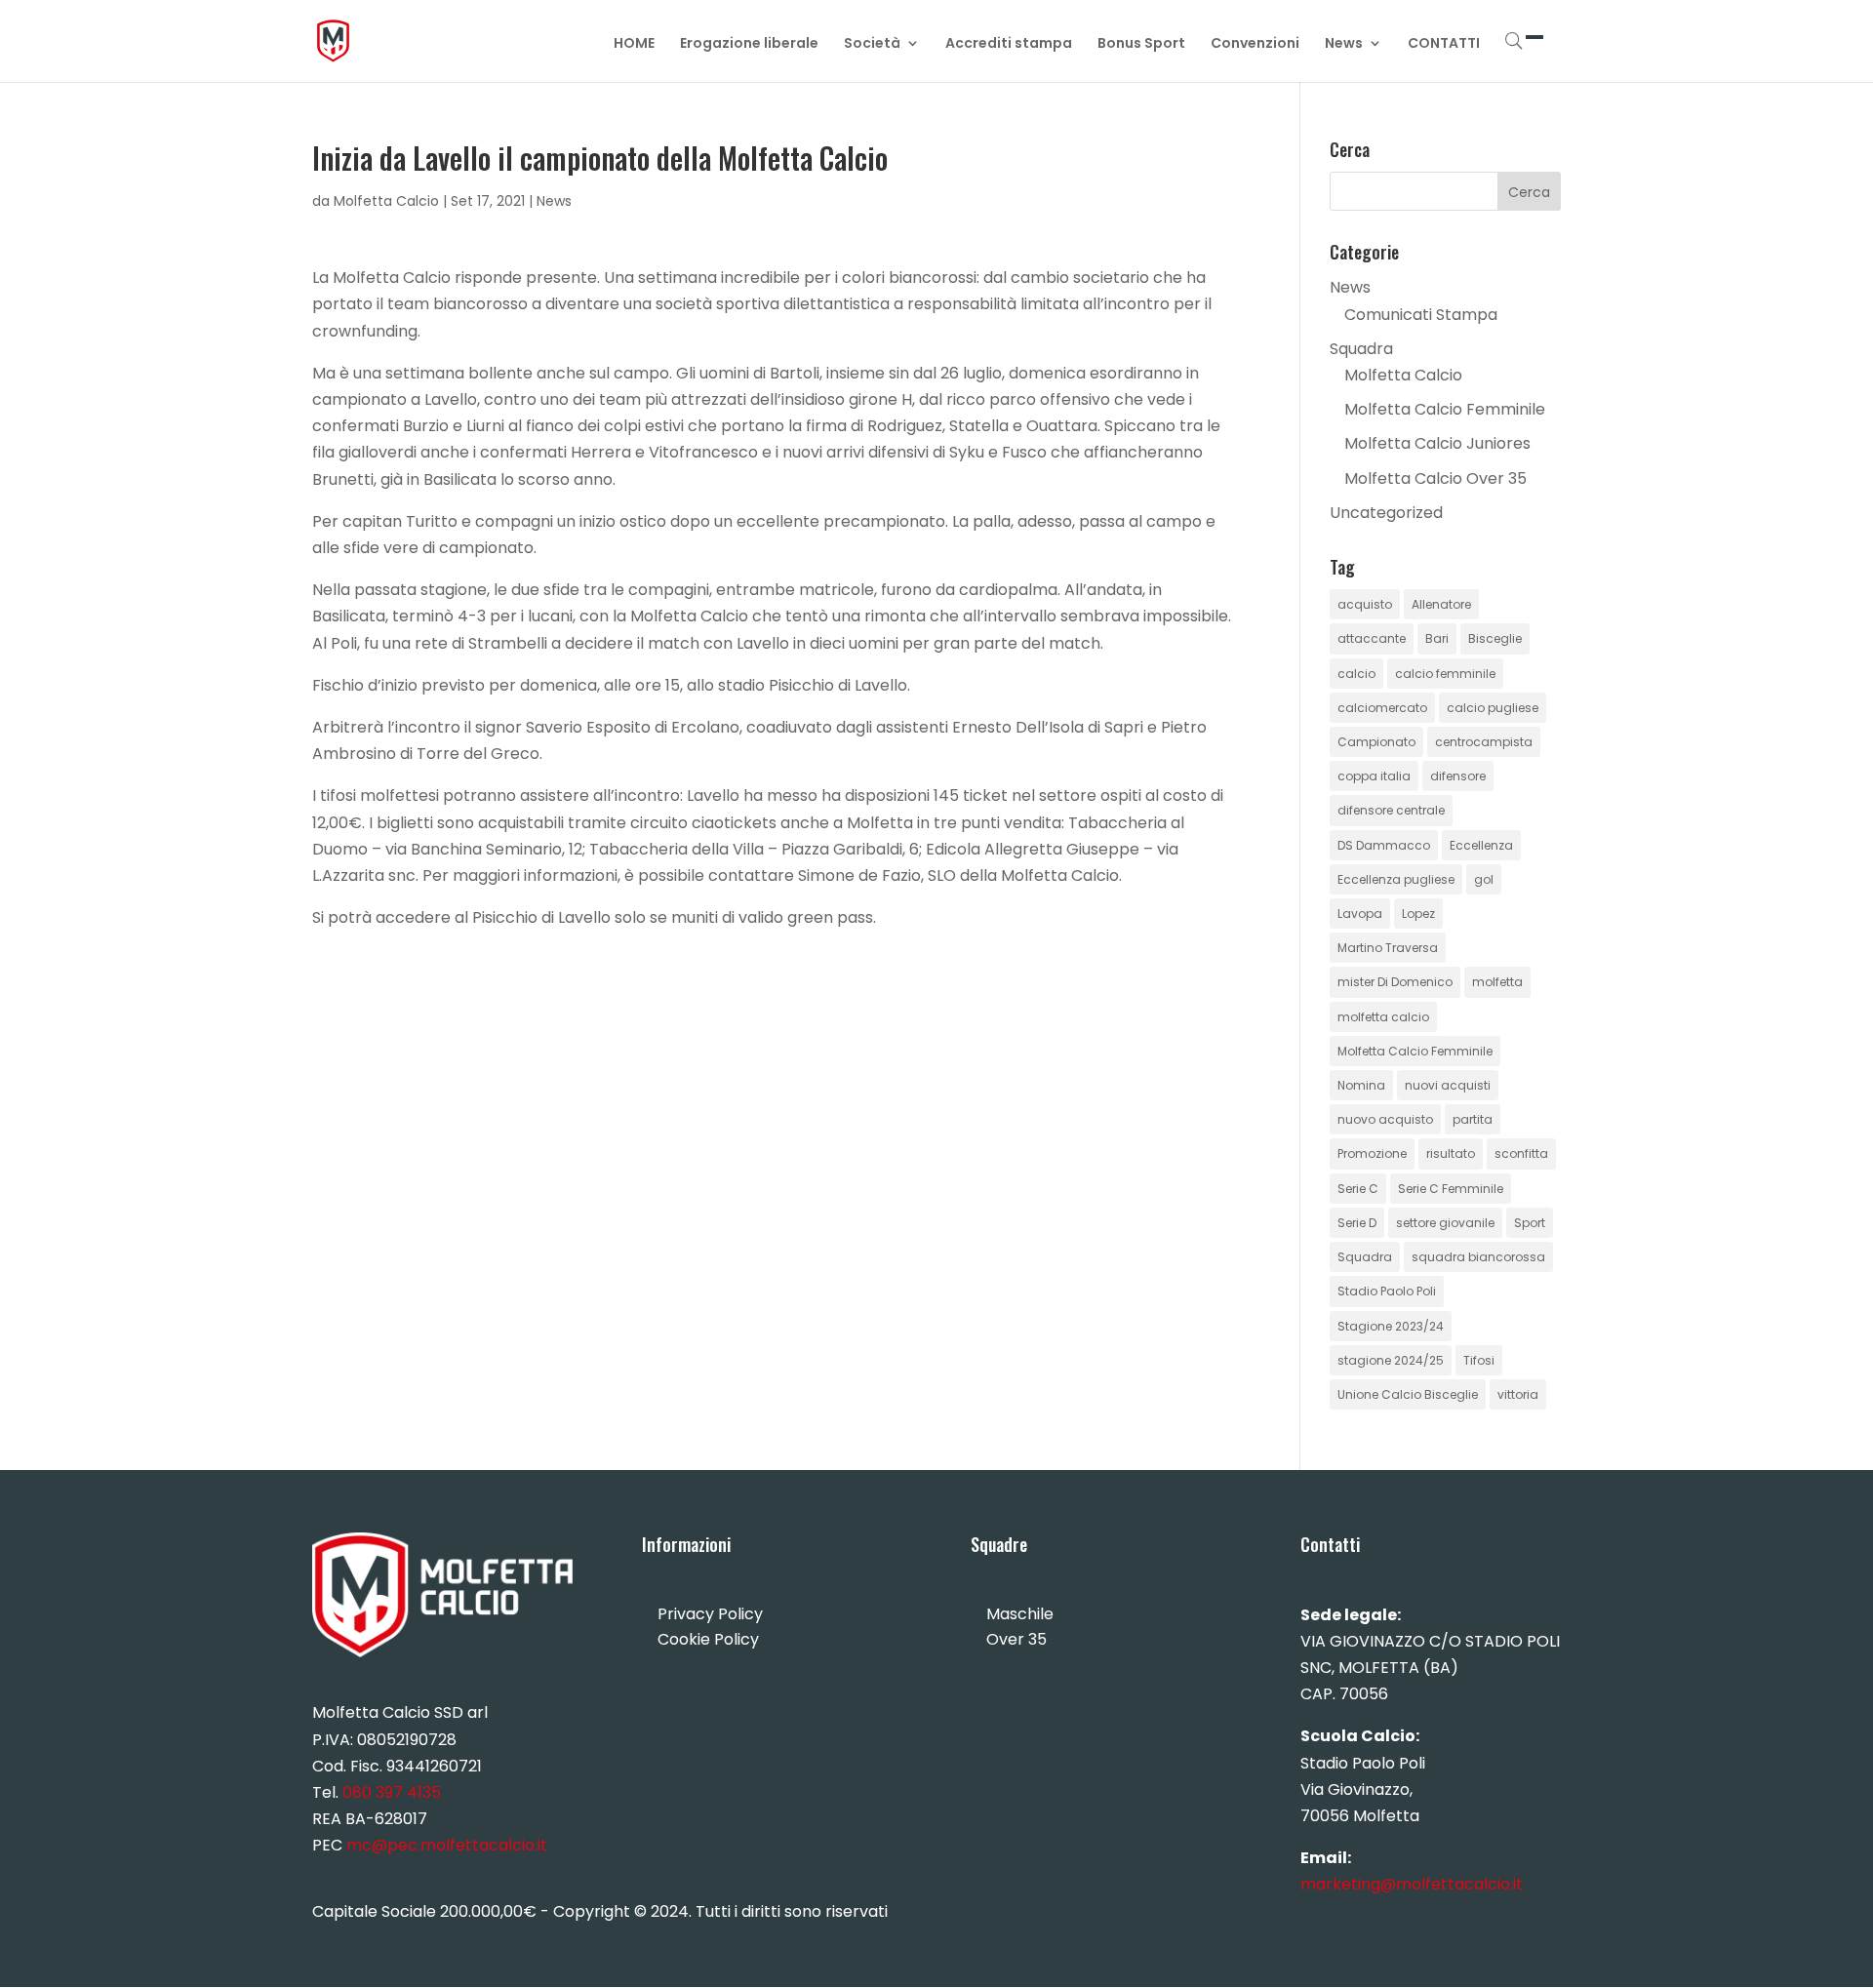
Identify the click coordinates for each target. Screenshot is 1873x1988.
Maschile (1020, 1614)
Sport (1530, 1223)
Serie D (1357, 1223)
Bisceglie (1495, 638)
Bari (1437, 638)
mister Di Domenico (1395, 982)
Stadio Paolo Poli (1387, 1291)
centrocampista (1484, 742)
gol (1484, 879)
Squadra (1361, 349)
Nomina (1361, 1085)
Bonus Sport (1141, 44)
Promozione (1372, 1153)
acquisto (1365, 604)
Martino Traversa (1388, 948)
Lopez (1418, 914)
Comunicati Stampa (1421, 315)
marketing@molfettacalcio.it (1412, 1884)
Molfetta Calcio (386, 201)
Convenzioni (1255, 44)
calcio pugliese (1493, 708)
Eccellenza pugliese (1396, 879)
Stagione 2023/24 (1391, 1326)
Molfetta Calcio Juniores (1437, 443)
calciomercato (1382, 708)
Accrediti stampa (1009, 44)
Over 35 (1016, 1639)
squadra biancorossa (1478, 1257)
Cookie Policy (708, 1639)
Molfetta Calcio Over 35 (1435, 478)
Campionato (1376, 742)
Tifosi (1479, 1360)
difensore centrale (1391, 810)
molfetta (1497, 982)
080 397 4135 (392, 1792)
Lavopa (1360, 914)
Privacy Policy (710, 1614)
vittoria (1518, 1394)
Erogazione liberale (749, 44)
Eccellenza (1481, 845)
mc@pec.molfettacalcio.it (447, 1845)
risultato (1451, 1153)
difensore (1458, 776)
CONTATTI (1444, 44)
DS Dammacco (1384, 845)
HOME (634, 44)
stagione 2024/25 (1391, 1360)
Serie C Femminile (1451, 1189)
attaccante (1372, 638)
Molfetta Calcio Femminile (1445, 409)
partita (1473, 1119)
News (1344, 44)
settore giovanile (1445, 1223)
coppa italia (1374, 776)
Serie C (1358, 1189)
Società (872, 44)
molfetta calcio (1383, 1017)
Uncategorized (1386, 513)
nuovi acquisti (1448, 1085)
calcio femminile (1445, 674)
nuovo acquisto (1385, 1119)
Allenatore (1441, 604)
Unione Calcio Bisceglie (1408, 1394)
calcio (1356, 674)
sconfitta (1521, 1153)
